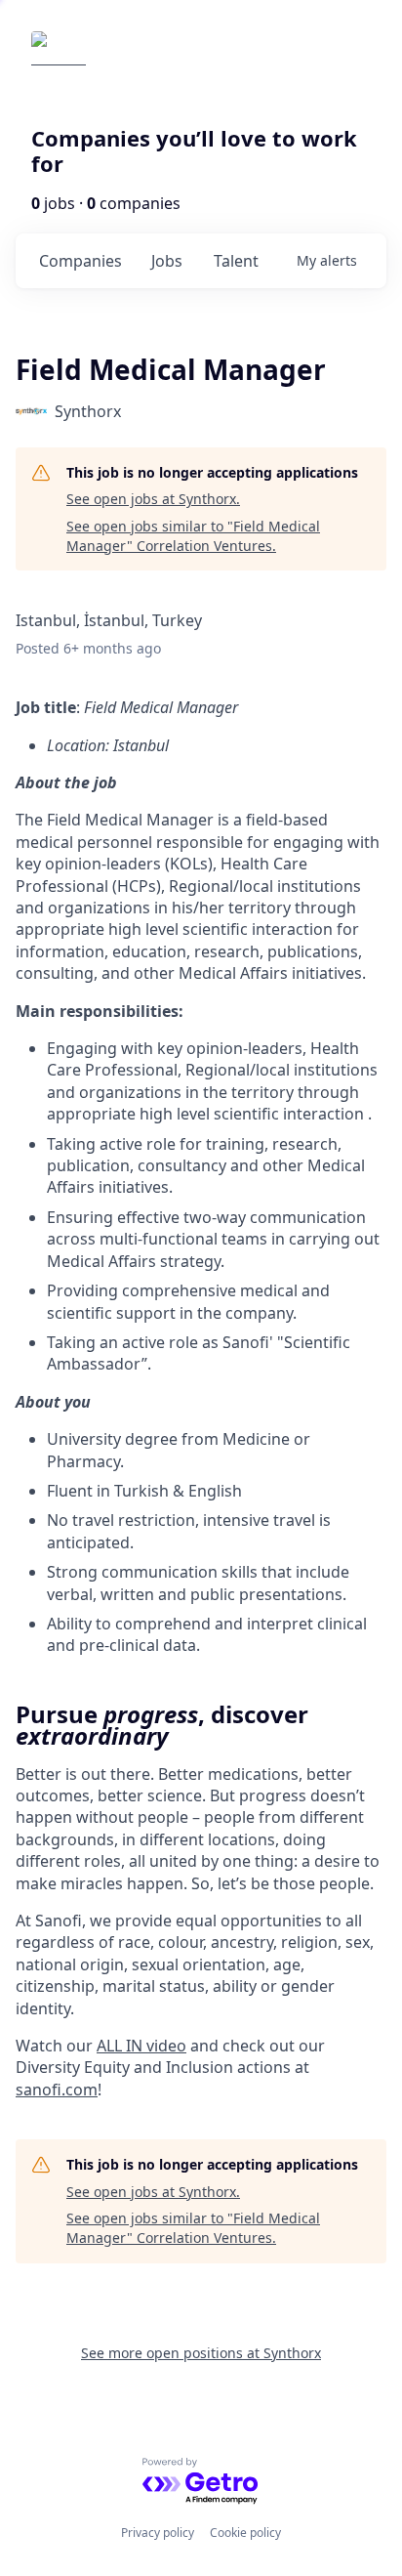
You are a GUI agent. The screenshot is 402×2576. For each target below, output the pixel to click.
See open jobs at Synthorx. (153, 499)
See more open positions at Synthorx (201, 2353)
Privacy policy (158, 2533)
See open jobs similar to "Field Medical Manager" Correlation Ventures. (193, 536)
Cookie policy (245, 2533)
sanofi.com (57, 2090)
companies (80, 261)
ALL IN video (141, 2046)
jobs (167, 261)
